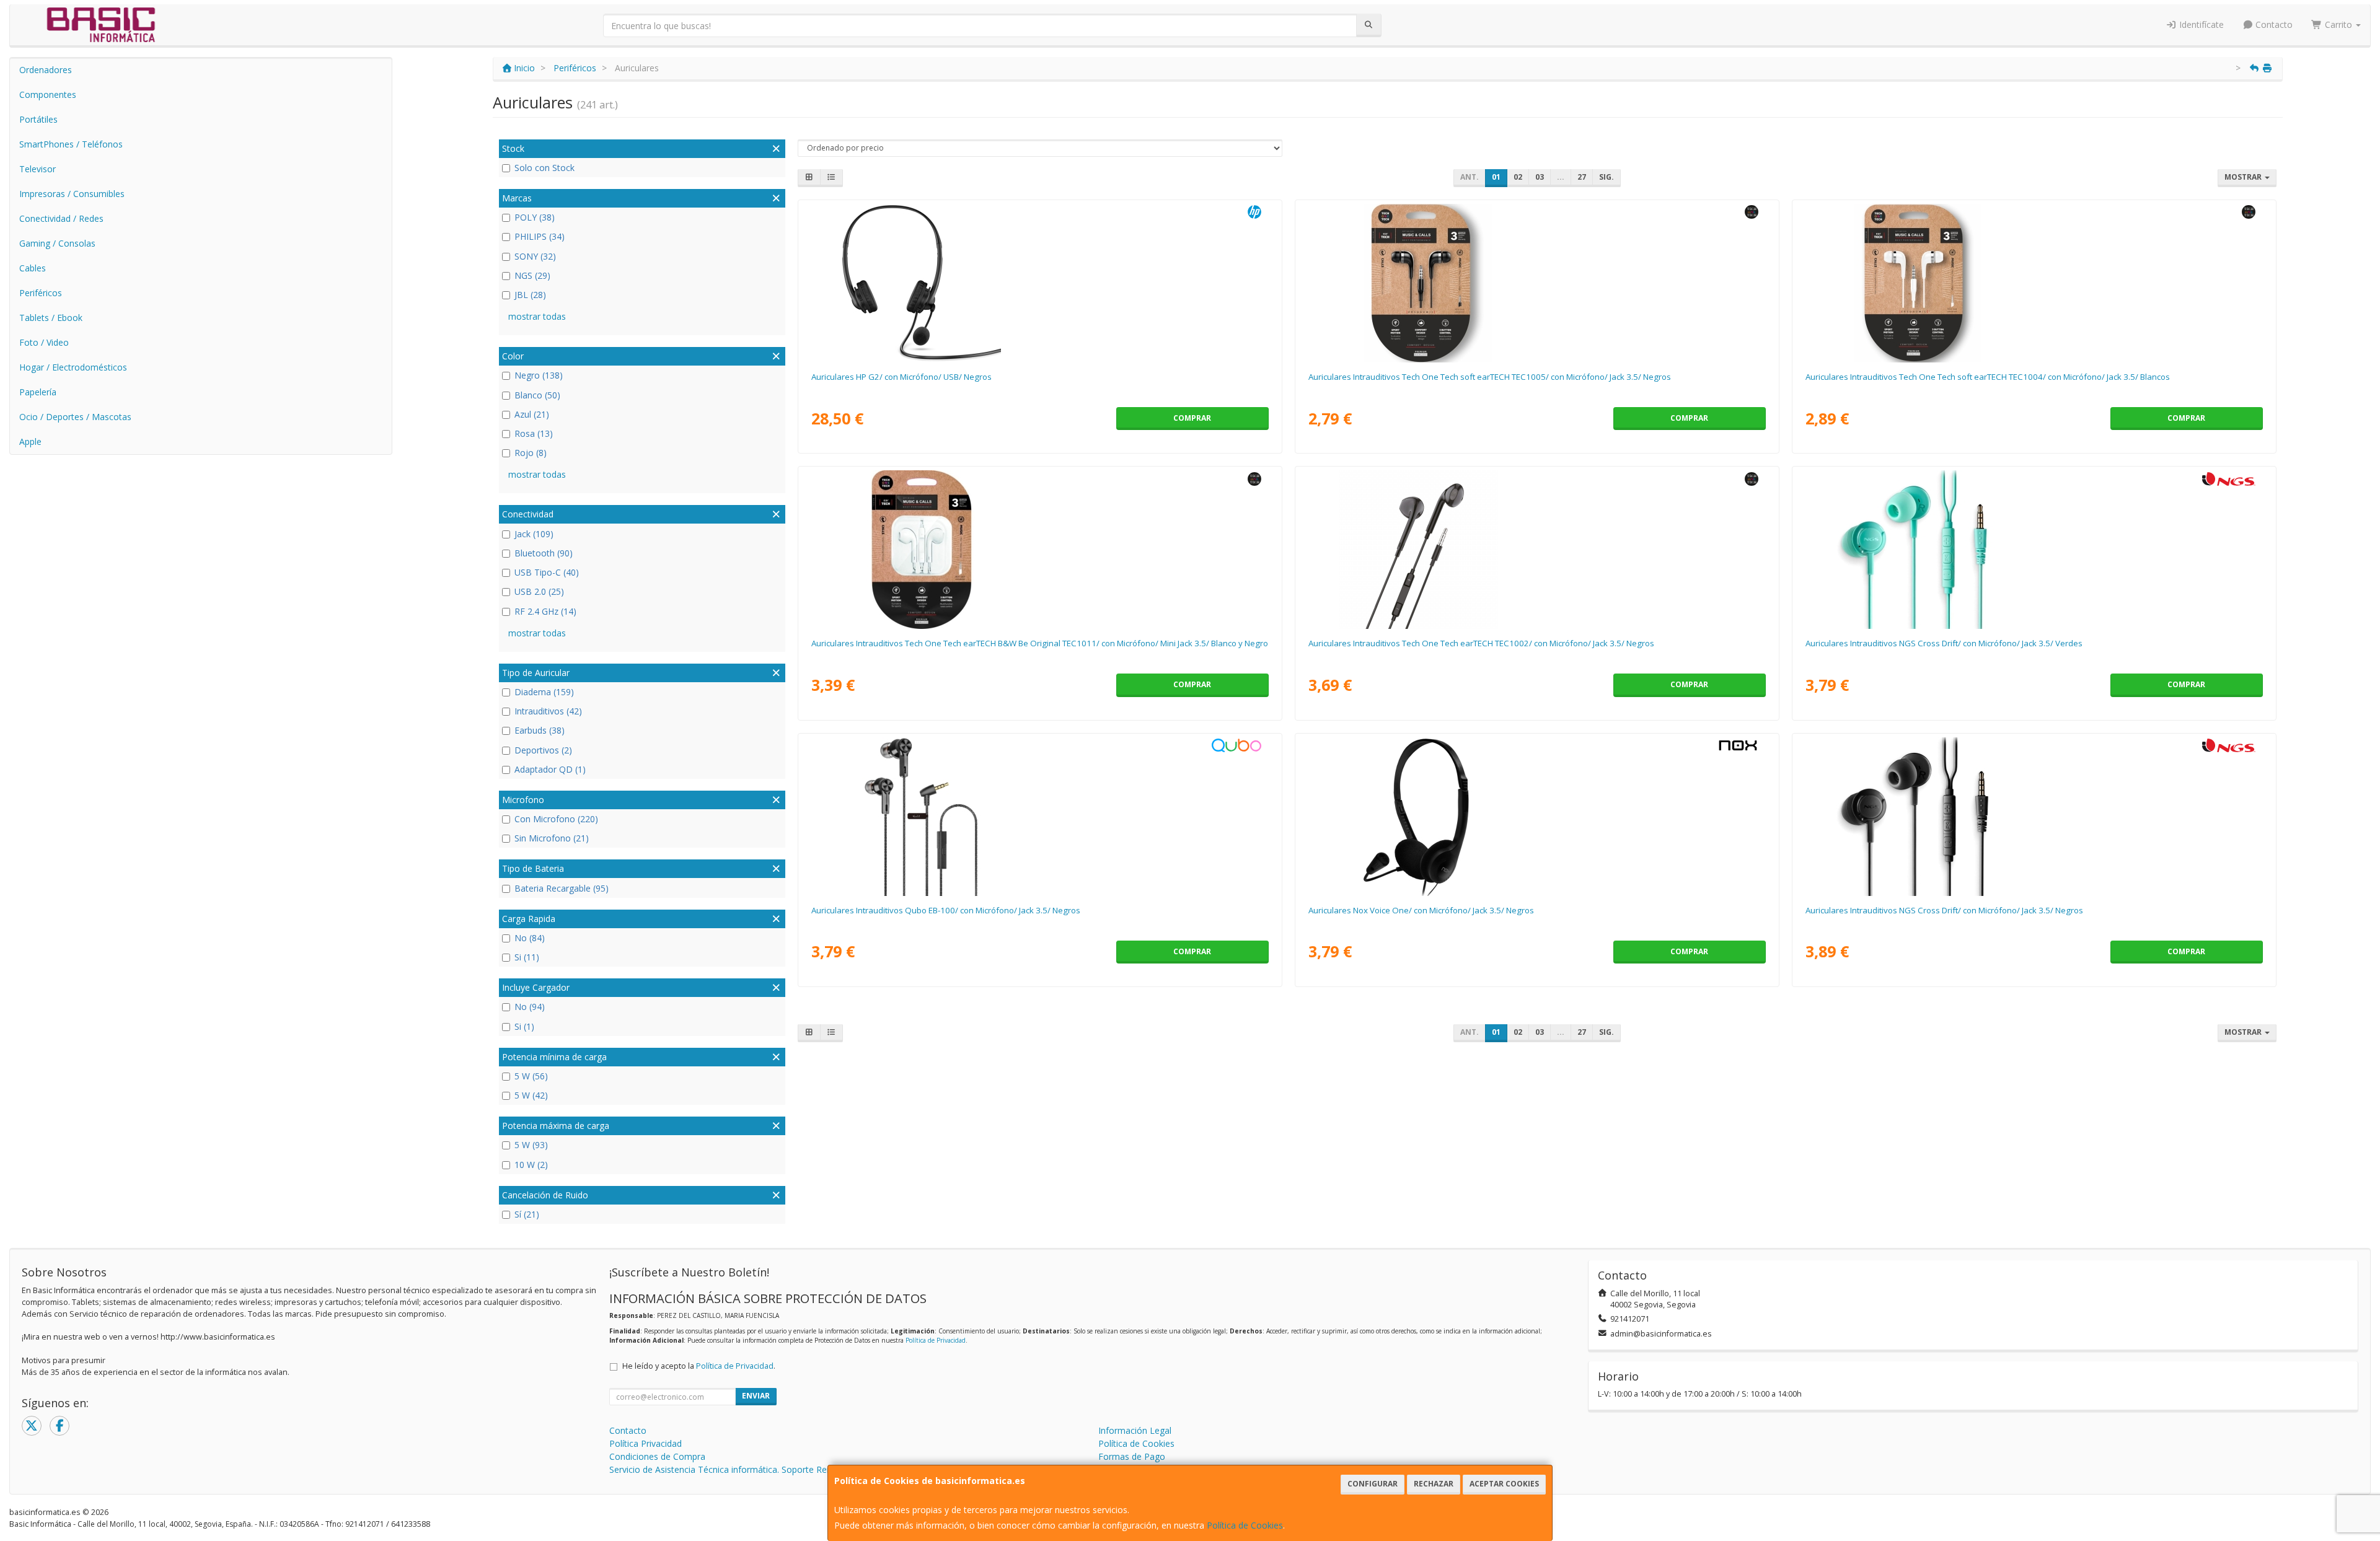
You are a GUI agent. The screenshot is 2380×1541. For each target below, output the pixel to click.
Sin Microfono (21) (552, 838)
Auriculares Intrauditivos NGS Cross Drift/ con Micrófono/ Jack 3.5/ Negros (1944, 910)
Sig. (1606, 177)
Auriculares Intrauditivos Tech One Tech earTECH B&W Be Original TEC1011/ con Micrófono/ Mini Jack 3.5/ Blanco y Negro (1040, 643)
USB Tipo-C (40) (547, 572)
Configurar (1373, 1484)
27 (1582, 177)
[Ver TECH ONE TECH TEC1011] (1040, 550)
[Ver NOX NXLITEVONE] (1537, 817)
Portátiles (38, 119)
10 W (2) (531, 1165)
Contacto (2273, 24)
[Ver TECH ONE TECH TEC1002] (1537, 550)
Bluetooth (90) (544, 553)
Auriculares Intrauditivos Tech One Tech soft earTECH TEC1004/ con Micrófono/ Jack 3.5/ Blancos (1988, 377)
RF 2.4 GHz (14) (545, 611)
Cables (33, 268)
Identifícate (2200, 24)
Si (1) (524, 1026)
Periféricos (41, 293)
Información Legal (1135, 1430)
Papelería (38, 392)
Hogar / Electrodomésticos (73, 367)
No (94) (530, 1007)
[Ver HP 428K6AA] (1040, 283)
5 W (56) (531, 1076)
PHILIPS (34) (540, 236)
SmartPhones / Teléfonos (71, 144)
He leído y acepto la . (699, 1366)
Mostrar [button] (2244, 177)
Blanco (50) (537, 395)
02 (1518, 177)
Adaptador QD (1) (550, 769)
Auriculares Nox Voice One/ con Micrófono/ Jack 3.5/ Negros (1421, 910)
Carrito (2338, 24)
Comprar (1192, 418)
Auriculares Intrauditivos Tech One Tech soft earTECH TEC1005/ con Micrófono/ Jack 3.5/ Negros (1490, 377)
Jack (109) (534, 534)
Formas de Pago (1132, 1456)
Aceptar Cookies (1504, 1484)
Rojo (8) (531, 453)
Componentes (48, 94)
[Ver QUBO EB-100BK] (1040, 817)
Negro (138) (539, 375)
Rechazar (1434, 1484)
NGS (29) (532, 275)
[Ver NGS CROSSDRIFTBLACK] (2034, 817)
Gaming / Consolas (57, 243)
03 (1540, 177)
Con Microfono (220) (556, 819)
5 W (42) (531, 1095)
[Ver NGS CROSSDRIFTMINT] (2034, 550)
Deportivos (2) (543, 750)
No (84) (530, 938)
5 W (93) (531, 1145)
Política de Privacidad (936, 1340)
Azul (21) (532, 414)
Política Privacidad (646, 1443)
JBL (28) (530, 295)
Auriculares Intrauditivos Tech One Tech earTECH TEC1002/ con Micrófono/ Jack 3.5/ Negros (1481, 643)
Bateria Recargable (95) (562, 888)
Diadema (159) (544, 692)
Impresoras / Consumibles (72, 194)
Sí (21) (527, 1214)
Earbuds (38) (540, 730)
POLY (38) (535, 217)
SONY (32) (535, 256)
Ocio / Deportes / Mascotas (75, 417)
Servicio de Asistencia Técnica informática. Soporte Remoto (729, 1469)
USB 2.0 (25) (539, 591)
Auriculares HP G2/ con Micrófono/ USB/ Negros (901, 377)
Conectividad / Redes (61, 218)
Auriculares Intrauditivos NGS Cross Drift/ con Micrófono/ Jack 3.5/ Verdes (1944, 643)
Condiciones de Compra (657, 1456)
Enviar (756, 1396)
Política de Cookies (1245, 1525)
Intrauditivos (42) (548, 711)
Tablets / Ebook (51, 318)
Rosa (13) (534, 433)
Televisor (37, 169)
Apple (30, 441)
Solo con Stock (544, 168)
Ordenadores (46, 70)
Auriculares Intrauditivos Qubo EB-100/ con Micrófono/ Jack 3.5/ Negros (946, 910)
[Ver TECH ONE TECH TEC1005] (1537, 283)
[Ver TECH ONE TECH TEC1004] (2034, 283)
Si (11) (527, 957)
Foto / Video (44, 342)
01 (1496, 177)
